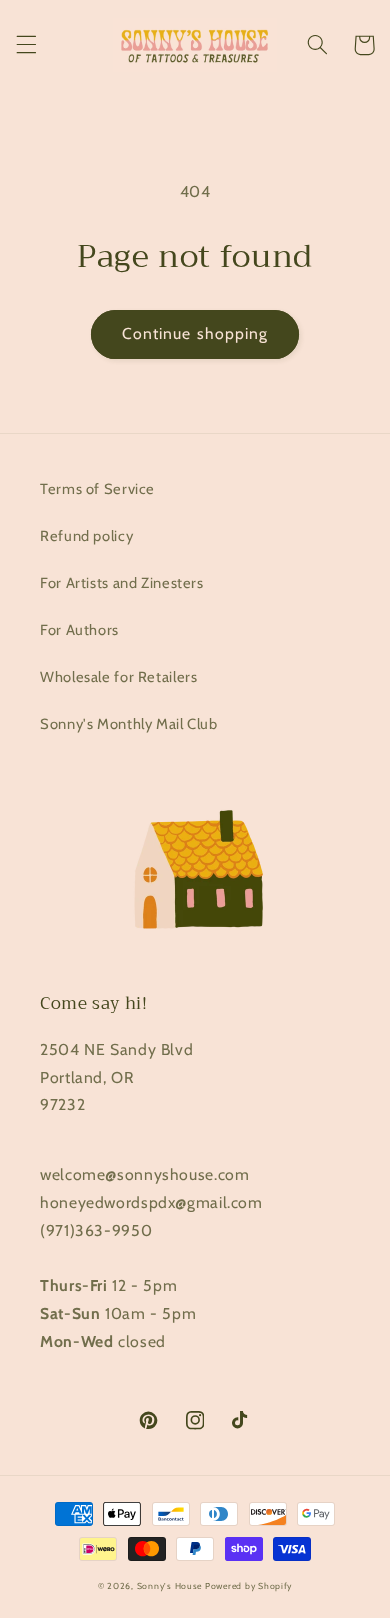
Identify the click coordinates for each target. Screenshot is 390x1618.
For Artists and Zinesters (122, 583)
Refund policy (86, 536)
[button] (26, 45)
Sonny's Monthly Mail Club (129, 724)
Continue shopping (195, 333)
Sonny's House (170, 1586)
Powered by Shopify (248, 1586)
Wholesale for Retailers (119, 677)
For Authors (79, 630)
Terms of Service (97, 489)
